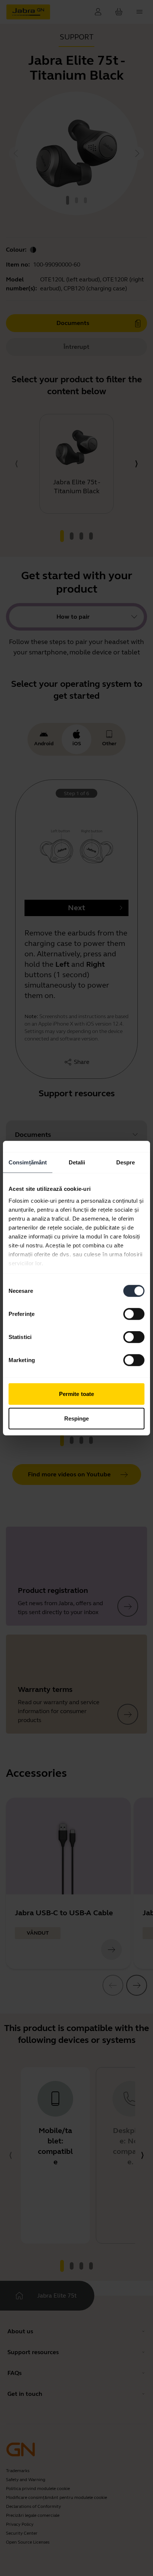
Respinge (77, 1418)
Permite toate (76, 1394)
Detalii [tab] (77, 1162)
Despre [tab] (126, 1162)
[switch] (134, 1314)
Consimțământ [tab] (28, 1162)
